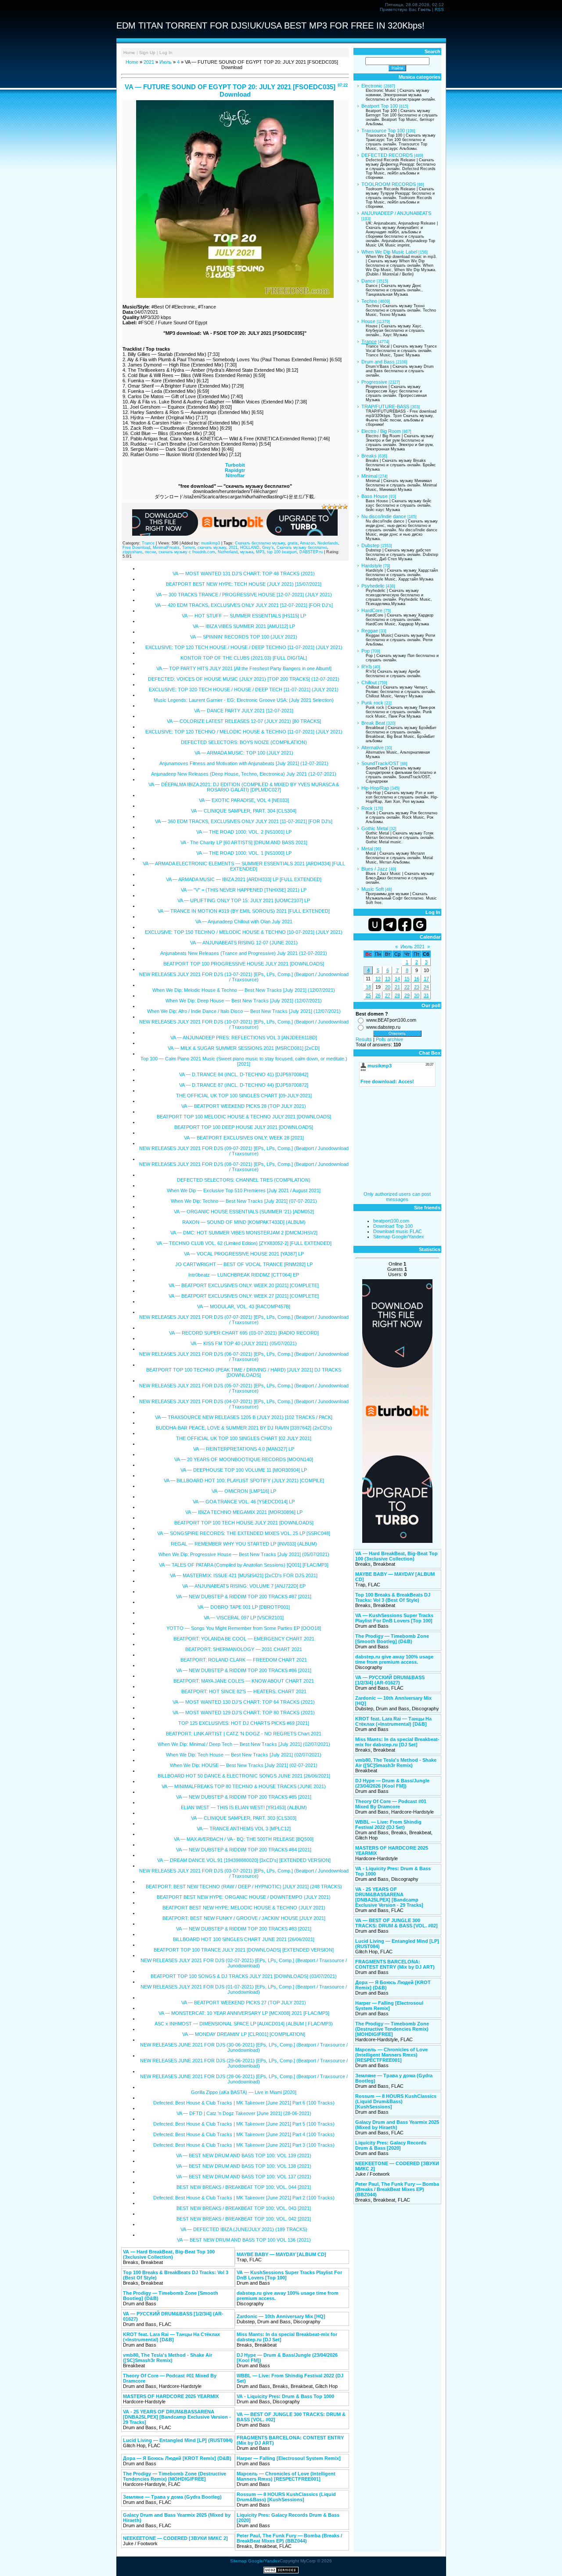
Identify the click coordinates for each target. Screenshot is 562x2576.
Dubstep (370, 545)
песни (150, 552)
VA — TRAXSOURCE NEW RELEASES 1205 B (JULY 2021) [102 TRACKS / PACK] (244, 1417)
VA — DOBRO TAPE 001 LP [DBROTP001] (244, 1607)
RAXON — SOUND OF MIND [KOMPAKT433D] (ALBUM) (244, 1222)
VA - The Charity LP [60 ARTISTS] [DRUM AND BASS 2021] (244, 842)
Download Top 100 (393, 1226)
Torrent (189, 548)
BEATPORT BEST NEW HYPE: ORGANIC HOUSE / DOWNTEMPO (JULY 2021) (244, 1897)
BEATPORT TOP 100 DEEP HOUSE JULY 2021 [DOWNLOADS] (244, 1127)
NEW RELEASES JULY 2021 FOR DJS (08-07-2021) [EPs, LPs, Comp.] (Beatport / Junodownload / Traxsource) (244, 1167)
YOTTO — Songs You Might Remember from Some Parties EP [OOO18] (244, 1628)
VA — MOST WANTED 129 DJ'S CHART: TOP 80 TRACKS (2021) (244, 1712)
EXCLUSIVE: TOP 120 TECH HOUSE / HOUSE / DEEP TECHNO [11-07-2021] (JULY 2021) (244, 647)
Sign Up (147, 53)
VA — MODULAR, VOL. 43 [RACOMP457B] (244, 1306)
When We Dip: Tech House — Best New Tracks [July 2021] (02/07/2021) (244, 1755)
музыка (247, 552)
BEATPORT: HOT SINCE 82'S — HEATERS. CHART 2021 (244, 1691)
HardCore (372, 610)
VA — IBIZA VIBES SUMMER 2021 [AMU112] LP (244, 626)
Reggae (370, 631)
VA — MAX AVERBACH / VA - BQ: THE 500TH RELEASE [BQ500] (244, 1839)
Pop (366, 651)
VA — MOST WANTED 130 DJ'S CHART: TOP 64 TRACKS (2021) (244, 1702)
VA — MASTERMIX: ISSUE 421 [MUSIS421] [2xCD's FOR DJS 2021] (244, 1575)
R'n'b (367, 667)
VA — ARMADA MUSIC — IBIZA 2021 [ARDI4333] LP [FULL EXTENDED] (244, 879)
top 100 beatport (282, 552)
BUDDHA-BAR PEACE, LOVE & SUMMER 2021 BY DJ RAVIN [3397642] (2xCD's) (244, 1428)
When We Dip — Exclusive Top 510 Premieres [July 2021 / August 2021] (244, 1190)
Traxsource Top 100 (383, 131)
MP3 (260, 552)
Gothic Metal (375, 828)
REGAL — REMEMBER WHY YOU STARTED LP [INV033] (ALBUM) (244, 1544)
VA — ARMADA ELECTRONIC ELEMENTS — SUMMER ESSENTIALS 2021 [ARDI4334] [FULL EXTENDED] (244, 866)
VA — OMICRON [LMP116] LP (244, 1491)
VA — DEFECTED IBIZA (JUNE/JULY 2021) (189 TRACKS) (244, 2229)
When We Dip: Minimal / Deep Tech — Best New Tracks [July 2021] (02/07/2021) (244, 1744)
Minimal (369, 476)
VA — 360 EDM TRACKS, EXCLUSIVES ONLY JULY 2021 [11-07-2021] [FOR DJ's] (244, 821)
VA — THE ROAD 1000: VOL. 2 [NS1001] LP (244, 832)
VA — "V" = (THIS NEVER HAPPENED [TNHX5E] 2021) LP (244, 890)
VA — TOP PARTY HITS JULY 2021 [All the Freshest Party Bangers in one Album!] (244, 668)
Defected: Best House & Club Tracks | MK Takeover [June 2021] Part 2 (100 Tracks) (244, 2198)
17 (426, 979)
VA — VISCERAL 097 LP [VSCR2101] (244, 1618)
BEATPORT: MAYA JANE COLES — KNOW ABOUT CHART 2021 (244, 1681)
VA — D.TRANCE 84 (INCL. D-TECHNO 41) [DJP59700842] (244, 1074)
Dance (368, 281)
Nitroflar (235, 475)
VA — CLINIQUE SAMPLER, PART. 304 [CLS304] (244, 811)
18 (368, 987)
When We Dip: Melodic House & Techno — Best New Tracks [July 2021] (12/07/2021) (244, 990)
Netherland (228, 552)
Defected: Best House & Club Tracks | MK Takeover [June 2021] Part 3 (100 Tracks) (244, 2145)
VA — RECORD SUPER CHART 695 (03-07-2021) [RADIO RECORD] (244, 1333)
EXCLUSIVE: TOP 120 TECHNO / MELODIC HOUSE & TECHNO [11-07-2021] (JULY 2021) (244, 732)
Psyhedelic (373, 586)
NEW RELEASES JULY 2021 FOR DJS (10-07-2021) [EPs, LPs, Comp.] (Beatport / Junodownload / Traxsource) (244, 1024)
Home (129, 53)
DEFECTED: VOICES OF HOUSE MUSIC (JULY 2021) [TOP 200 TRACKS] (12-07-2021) (244, 679)
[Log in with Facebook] (405, 925)
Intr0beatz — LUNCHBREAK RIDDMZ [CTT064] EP (244, 1275)
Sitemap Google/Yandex (399, 1237)
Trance (148, 543)
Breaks (369, 456)
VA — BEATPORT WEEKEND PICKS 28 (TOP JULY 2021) (244, 1106)
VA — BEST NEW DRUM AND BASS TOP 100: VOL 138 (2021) (244, 2166)
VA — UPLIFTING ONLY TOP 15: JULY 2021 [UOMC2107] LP (244, 900)
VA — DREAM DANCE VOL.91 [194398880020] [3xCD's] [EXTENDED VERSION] (244, 1860)
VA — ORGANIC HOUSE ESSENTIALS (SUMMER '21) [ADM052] (244, 1212)
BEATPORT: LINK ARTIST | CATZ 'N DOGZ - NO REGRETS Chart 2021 (244, 1734)
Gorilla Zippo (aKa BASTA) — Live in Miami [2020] (244, 2092)
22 (407, 987)
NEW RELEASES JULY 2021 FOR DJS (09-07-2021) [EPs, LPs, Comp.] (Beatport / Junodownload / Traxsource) (244, 1151)
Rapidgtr (235, 470)
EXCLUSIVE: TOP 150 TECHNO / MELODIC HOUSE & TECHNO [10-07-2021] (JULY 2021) (244, 932)
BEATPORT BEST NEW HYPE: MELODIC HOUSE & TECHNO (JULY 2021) (244, 1908)
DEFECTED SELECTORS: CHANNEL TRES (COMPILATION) (244, 1180)
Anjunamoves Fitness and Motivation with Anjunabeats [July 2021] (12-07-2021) (244, 763)
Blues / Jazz (375, 869)
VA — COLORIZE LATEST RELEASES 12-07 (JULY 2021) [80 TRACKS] (244, 721)
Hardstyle (372, 566)
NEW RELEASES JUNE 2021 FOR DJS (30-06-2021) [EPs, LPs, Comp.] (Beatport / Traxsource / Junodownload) (244, 2047)
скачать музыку (212, 548)
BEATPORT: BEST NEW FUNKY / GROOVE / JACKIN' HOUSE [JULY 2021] (244, 1918)
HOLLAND (250, 548)
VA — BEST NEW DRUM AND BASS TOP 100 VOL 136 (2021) (244, 2240)
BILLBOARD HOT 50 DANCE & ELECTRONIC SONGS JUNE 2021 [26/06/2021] (244, 1776)
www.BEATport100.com (391, 1020)
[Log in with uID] (375, 925)
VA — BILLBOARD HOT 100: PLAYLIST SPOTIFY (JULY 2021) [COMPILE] (244, 1480)
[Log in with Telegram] (390, 925)
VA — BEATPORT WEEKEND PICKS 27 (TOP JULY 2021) (244, 2003)
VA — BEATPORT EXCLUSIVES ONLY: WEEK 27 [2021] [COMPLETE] (244, 1296)
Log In (166, 53)
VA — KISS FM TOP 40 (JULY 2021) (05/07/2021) (244, 1343)
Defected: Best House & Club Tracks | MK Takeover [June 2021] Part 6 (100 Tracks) (244, 2103)
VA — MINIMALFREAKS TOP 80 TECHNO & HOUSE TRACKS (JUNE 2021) (244, 1786)
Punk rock (372, 703)
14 (397, 979)
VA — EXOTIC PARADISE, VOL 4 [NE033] (244, 800)
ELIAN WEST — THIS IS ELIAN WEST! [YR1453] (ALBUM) (244, 1807)
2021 (149, 62)
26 (378, 995)
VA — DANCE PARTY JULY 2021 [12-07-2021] (244, 711)
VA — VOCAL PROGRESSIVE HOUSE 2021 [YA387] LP (244, 1254)
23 (417, 987)
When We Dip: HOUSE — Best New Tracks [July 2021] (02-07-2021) (244, 1765)
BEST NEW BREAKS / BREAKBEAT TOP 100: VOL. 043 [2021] (244, 2208)
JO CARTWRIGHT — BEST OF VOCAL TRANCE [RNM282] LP (244, 1264)
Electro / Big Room (381, 431)
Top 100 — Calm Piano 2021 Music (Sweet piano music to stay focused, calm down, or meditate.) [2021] (244, 1061)
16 (417, 979)
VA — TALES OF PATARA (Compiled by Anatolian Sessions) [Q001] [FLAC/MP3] (244, 1565)
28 (397, 995)
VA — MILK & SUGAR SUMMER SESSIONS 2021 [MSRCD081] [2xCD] (244, 1048)
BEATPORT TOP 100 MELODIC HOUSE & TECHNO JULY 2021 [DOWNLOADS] (244, 1117)
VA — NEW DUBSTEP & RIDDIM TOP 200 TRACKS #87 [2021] (244, 1596)
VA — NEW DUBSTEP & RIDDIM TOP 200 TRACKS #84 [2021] (244, 1850)
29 (407, 995)
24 (426, 987)
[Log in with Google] (420, 925)
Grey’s (268, 548)
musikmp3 (211, 543)
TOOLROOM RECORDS (389, 184)
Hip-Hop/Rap (375, 788)
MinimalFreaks (166, 548)
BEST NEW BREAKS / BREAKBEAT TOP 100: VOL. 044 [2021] (244, 2187)
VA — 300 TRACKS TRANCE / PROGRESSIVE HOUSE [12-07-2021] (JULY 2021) (244, 595)
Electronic (372, 86)
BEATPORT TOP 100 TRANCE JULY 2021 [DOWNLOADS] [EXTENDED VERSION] (244, 1950)
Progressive (374, 382)
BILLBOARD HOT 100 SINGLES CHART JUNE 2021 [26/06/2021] (244, 1939)
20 (388, 987)
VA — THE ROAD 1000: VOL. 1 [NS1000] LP (244, 853)
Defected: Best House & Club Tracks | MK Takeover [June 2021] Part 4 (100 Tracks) (244, 2134)
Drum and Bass (378, 362)
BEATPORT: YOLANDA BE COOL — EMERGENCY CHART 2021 (244, 1639)
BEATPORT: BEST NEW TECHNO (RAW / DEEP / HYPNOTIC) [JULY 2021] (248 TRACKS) (244, 1887)
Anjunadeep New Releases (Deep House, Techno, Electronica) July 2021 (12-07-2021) (244, 774)
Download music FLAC (398, 1231)
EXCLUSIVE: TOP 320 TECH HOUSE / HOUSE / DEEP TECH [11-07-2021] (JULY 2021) (244, 689)
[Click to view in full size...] (235, 296)
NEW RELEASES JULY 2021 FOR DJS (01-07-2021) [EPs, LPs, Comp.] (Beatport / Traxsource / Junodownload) (244, 1989)
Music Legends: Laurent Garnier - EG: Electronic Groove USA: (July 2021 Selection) (244, 700)
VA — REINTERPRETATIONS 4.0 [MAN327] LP (244, 1449)
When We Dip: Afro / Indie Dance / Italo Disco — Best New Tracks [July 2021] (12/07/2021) (244, 1011)
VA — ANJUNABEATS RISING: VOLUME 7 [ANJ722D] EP (244, 1586)
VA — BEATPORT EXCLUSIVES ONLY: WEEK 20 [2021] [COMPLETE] (244, 1285)
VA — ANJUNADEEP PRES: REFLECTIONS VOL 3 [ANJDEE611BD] (244, 1038)
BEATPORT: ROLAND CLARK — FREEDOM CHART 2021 (244, 1660)
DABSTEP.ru (311, 552)
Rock (367, 808)
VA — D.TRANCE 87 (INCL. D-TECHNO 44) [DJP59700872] (244, 1085)
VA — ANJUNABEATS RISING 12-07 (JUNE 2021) (244, 943)
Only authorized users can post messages (397, 1197)
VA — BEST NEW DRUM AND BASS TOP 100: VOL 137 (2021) (244, 2177)
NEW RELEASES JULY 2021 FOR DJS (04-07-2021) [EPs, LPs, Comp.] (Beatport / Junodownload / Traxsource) (244, 1404)
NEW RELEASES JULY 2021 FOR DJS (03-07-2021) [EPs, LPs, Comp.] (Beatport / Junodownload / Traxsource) (244, 1873)
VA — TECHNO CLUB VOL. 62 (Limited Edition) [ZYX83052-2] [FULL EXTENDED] (244, 1243)
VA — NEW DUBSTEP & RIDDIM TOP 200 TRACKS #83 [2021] (244, 1929)
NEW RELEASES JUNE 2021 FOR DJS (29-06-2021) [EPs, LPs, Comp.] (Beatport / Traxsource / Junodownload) (244, 2063)
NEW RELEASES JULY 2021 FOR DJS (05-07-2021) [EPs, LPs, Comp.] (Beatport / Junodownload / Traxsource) (244, 1388)
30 (417, 995)
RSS (439, 9)
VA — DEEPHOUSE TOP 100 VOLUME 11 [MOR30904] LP (244, 1470)
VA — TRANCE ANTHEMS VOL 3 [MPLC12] (244, 1829)
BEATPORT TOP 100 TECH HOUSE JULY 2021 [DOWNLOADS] (244, 1523)
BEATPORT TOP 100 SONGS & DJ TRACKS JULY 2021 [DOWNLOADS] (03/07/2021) (244, 1976)
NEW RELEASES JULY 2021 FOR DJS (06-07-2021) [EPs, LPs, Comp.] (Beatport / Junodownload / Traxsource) (244, 1357)
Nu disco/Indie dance (384, 516)
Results (364, 1039)
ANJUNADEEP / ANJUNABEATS (396, 213)
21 (397, 987)
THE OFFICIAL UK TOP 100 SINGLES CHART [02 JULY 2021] (244, 1438)
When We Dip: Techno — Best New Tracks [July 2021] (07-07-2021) (244, 1201)
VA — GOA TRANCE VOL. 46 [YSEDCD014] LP (244, 1502)
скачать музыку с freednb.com (187, 552)
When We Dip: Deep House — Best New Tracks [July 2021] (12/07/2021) (244, 1001)
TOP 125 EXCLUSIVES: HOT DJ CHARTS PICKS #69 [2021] (244, 1723)
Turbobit (235, 465)
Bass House (375, 496)
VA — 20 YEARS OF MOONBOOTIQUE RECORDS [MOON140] (244, 1459)
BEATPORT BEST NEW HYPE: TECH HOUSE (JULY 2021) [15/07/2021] (244, 584)
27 (388, 995)
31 (426, 995)
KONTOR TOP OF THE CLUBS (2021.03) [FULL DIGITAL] (244, 658)
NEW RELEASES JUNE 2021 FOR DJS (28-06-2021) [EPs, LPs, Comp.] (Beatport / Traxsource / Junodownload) (244, 2079)
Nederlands (328, 543)
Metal (367, 849)
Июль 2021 (412, 947)
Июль (166, 62)
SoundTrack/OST (380, 763)
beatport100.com (391, 1221)
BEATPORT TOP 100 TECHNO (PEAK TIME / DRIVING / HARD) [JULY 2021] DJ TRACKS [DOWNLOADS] (244, 1372)
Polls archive (389, 1039)
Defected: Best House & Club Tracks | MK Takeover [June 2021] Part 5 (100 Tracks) (244, 2124)
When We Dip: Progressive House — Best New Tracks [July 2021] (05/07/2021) (244, 1554)
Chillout (369, 682)
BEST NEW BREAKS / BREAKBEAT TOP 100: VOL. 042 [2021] (244, 2219)
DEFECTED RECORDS (387, 155)
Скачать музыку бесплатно (302, 548)
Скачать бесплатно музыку (260, 543)
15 (407, 979)
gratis (293, 543)
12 (378, 979)
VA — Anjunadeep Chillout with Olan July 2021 (244, 922)
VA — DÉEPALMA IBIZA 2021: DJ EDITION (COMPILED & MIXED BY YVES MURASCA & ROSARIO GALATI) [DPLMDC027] (244, 787)
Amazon (307, 543)
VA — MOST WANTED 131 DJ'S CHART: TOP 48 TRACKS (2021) (244, 573)
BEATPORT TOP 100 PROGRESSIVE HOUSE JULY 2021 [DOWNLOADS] (244, 964)
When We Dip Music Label (389, 252)
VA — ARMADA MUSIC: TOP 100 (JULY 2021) (244, 753)
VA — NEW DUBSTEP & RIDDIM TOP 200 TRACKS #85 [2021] (244, 1797)
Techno (369, 301)
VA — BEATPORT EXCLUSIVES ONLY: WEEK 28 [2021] (244, 1138)
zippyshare (132, 552)
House (368, 321)
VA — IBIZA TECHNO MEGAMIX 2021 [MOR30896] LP (244, 1512)
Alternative (373, 747)
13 (388, 979)
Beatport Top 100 (380, 106)
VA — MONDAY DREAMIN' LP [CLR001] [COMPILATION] (244, 2034)
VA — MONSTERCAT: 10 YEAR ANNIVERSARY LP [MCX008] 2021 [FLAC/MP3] (244, 2013)
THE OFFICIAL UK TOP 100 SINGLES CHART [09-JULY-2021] (244, 1096)
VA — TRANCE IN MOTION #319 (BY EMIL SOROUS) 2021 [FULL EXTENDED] (244, 911)
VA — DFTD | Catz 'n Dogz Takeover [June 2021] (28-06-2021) (244, 2113)
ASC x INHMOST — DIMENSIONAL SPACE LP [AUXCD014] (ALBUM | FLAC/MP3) (244, 2024)
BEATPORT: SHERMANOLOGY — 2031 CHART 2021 (244, 1649)
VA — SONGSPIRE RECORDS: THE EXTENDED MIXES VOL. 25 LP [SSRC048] (244, 1533)
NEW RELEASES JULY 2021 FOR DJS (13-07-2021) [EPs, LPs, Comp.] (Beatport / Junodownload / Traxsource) (244, 977)
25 (368, 995)
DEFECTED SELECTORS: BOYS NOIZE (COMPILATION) (244, 742)
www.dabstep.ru (383, 1027)
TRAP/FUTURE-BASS (385, 406)
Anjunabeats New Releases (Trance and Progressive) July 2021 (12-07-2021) (244, 953)
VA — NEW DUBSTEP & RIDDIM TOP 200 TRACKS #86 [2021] (244, 1670)
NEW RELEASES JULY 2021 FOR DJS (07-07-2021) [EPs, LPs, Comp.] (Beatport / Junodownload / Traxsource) (244, 1320)
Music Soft (373, 889)
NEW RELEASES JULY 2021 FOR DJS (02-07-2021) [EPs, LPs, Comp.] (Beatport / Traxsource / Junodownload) (244, 1963)
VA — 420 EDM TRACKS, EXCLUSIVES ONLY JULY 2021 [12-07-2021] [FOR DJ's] (244, 605)
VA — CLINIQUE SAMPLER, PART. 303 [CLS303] (244, 1818)
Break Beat (373, 723)
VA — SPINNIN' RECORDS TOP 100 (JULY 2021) (244, 637)
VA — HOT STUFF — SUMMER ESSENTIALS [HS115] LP (244, 616)
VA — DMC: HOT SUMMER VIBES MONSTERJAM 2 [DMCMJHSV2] (244, 1233)
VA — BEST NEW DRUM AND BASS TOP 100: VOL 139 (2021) (244, 2155)
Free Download (136, 548)
